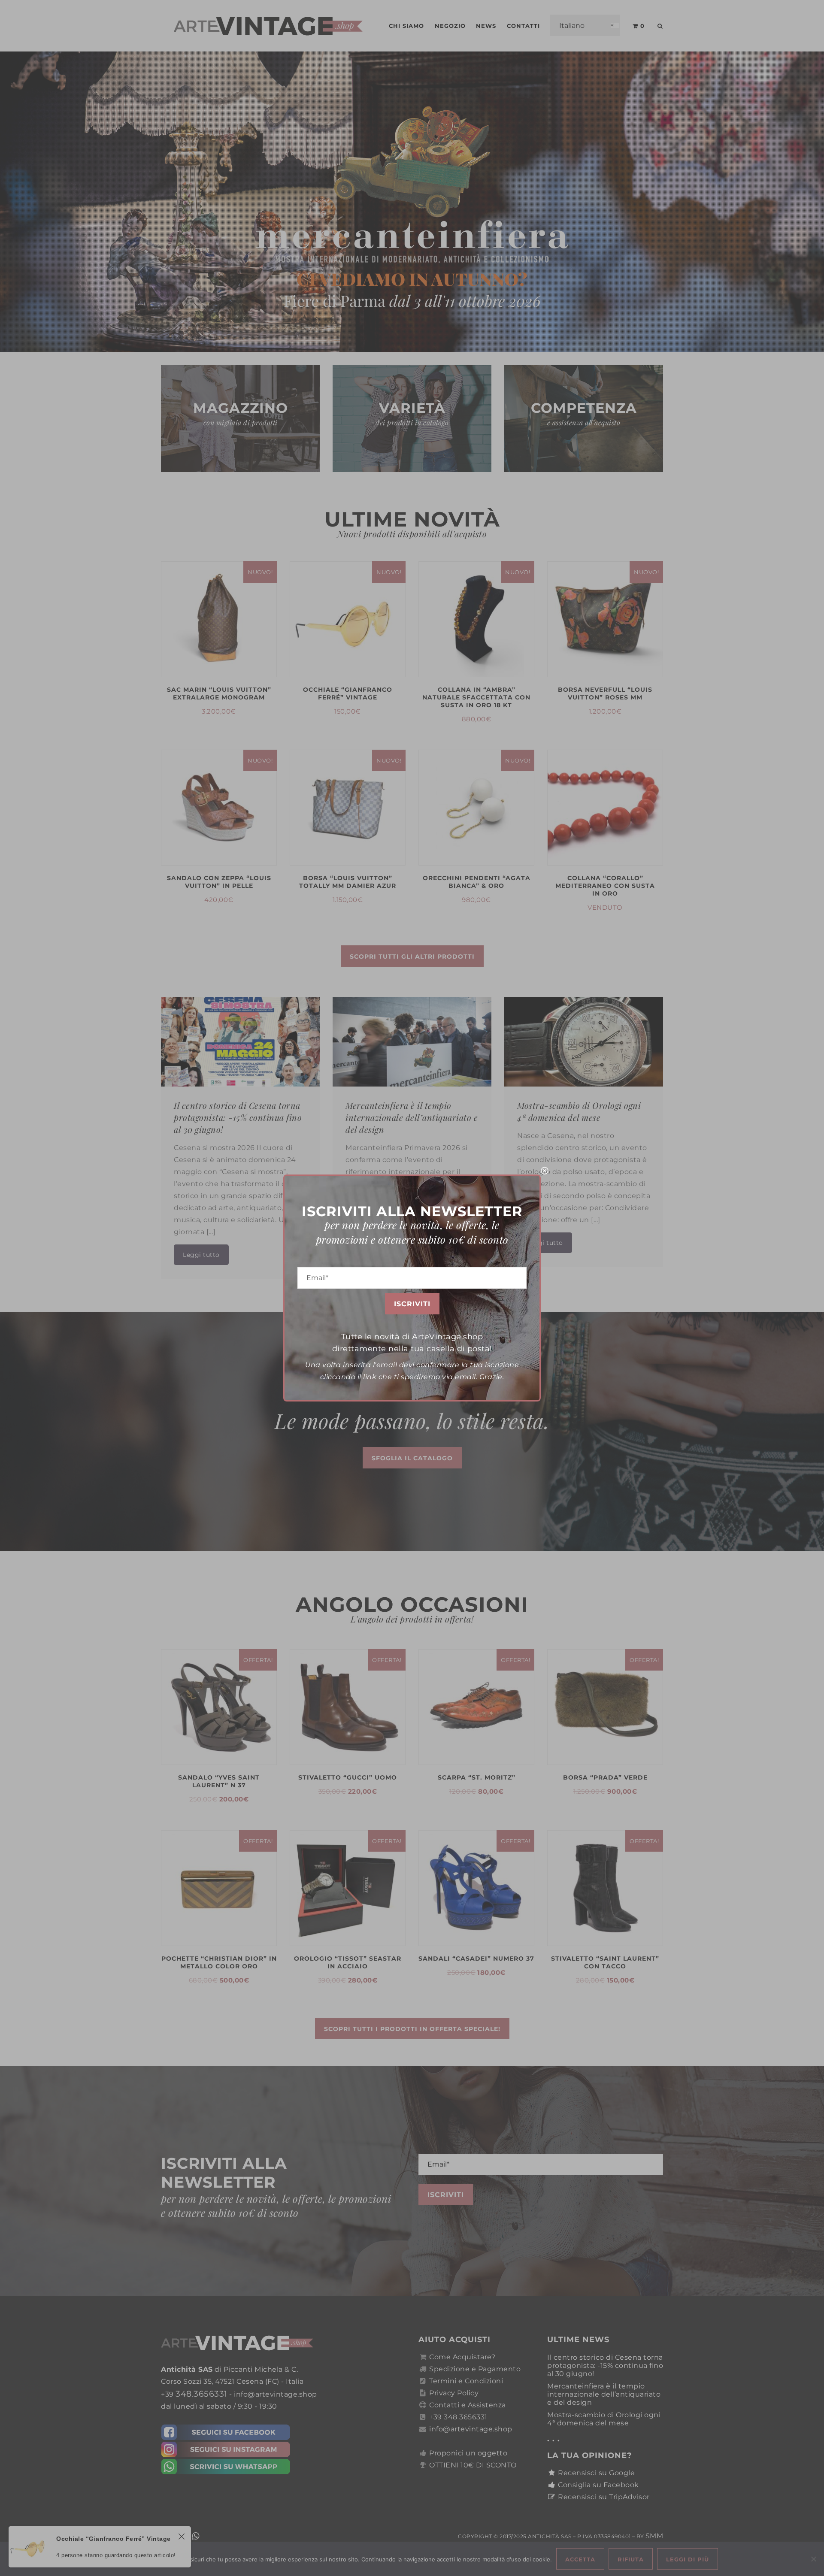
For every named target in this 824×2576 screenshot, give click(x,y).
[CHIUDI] (545, 1171)
